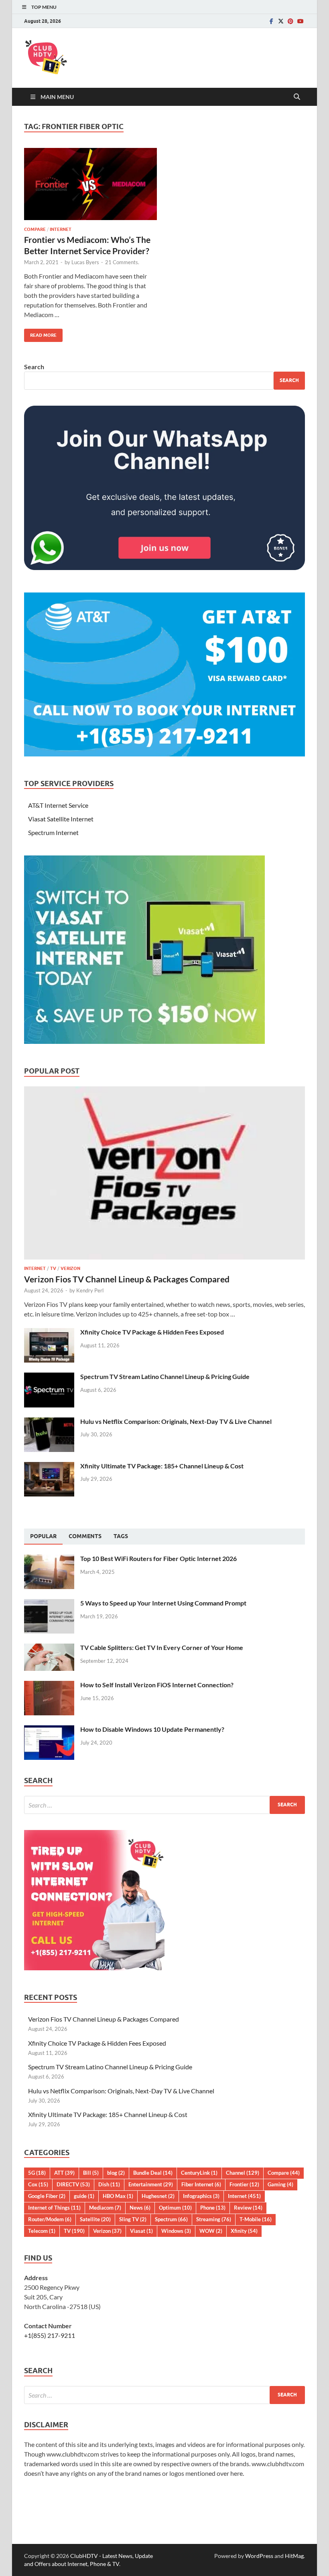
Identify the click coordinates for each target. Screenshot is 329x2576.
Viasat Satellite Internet (61, 819)
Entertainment (151, 2184)
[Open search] (297, 97)
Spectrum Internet (53, 832)
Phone (213, 2208)
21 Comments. (122, 262)
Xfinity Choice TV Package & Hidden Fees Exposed (152, 1332)
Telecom (42, 2231)
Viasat (141, 2231)
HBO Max (118, 2196)
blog (116, 2173)
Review (248, 2208)
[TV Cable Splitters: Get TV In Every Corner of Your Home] (49, 1648)
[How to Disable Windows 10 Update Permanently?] (49, 1730)
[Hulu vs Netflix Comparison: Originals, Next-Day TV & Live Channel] (49, 1422)
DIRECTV (73, 2184)
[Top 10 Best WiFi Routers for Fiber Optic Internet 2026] (49, 1559)
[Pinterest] (290, 21)
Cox (38, 2184)
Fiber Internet (201, 2184)
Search (34, 367)
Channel (243, 2173)
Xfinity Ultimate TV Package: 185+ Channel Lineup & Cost (162, 1466)
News (140, 2208)
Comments (85, 1536)
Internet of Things (54, 2208)
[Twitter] (281, 21)
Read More (40, 333)
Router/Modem (50, 2219)
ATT (64, 2173)
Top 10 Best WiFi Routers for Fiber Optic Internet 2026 (158, 1558)
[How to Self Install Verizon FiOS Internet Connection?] (49, 1685)
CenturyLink (199, 2173)
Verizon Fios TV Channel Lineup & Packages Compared (127, 1279)
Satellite (95, 2219)
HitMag (294, 2556)
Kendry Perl (90, 1290)
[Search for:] (164, 1805)
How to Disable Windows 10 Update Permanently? (152, 1729)
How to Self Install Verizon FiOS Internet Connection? (157, 1685)
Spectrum (171, 2219)
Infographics (201, 2196)
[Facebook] (271, 21)
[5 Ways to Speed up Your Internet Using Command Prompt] (49, 1604)
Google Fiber (47, 2196)
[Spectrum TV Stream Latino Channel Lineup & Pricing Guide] (49, 1377)
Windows (176, 2231)
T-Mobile (256, 2219)
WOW (211, 2231)
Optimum (175, 2208)
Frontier (244, 2184)
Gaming (280, 2184)
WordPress (259, 2556)
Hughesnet (158, 2196)
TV (53, 1268)
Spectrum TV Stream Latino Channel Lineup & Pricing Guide (165, 1376)
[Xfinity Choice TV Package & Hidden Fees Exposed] (49, 1333)
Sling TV (133, 2219)
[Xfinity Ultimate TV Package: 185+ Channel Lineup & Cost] (49, 1467)
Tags (121, 1536)
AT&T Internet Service (58, 805)
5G (37, 2173)
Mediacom (105, 2208)
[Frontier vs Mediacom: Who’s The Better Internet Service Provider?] (90, 184)
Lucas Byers (85, 262)
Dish (109, 2184)
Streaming (214, 2219)
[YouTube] (300, 21)
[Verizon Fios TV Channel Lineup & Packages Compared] (164, 1091)
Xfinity (244, 2231)
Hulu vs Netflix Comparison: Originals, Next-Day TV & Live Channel (176, 1421)
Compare (35, 229)
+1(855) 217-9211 (50, 2335)
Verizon (70, 1268)
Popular (43, 1536)
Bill (91, 2173)
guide (84, 2196)
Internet (61, 229)
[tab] (43, 1537)
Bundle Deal (153, 2173)
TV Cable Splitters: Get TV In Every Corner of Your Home (162, 1647)
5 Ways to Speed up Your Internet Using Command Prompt (163, 1603)
